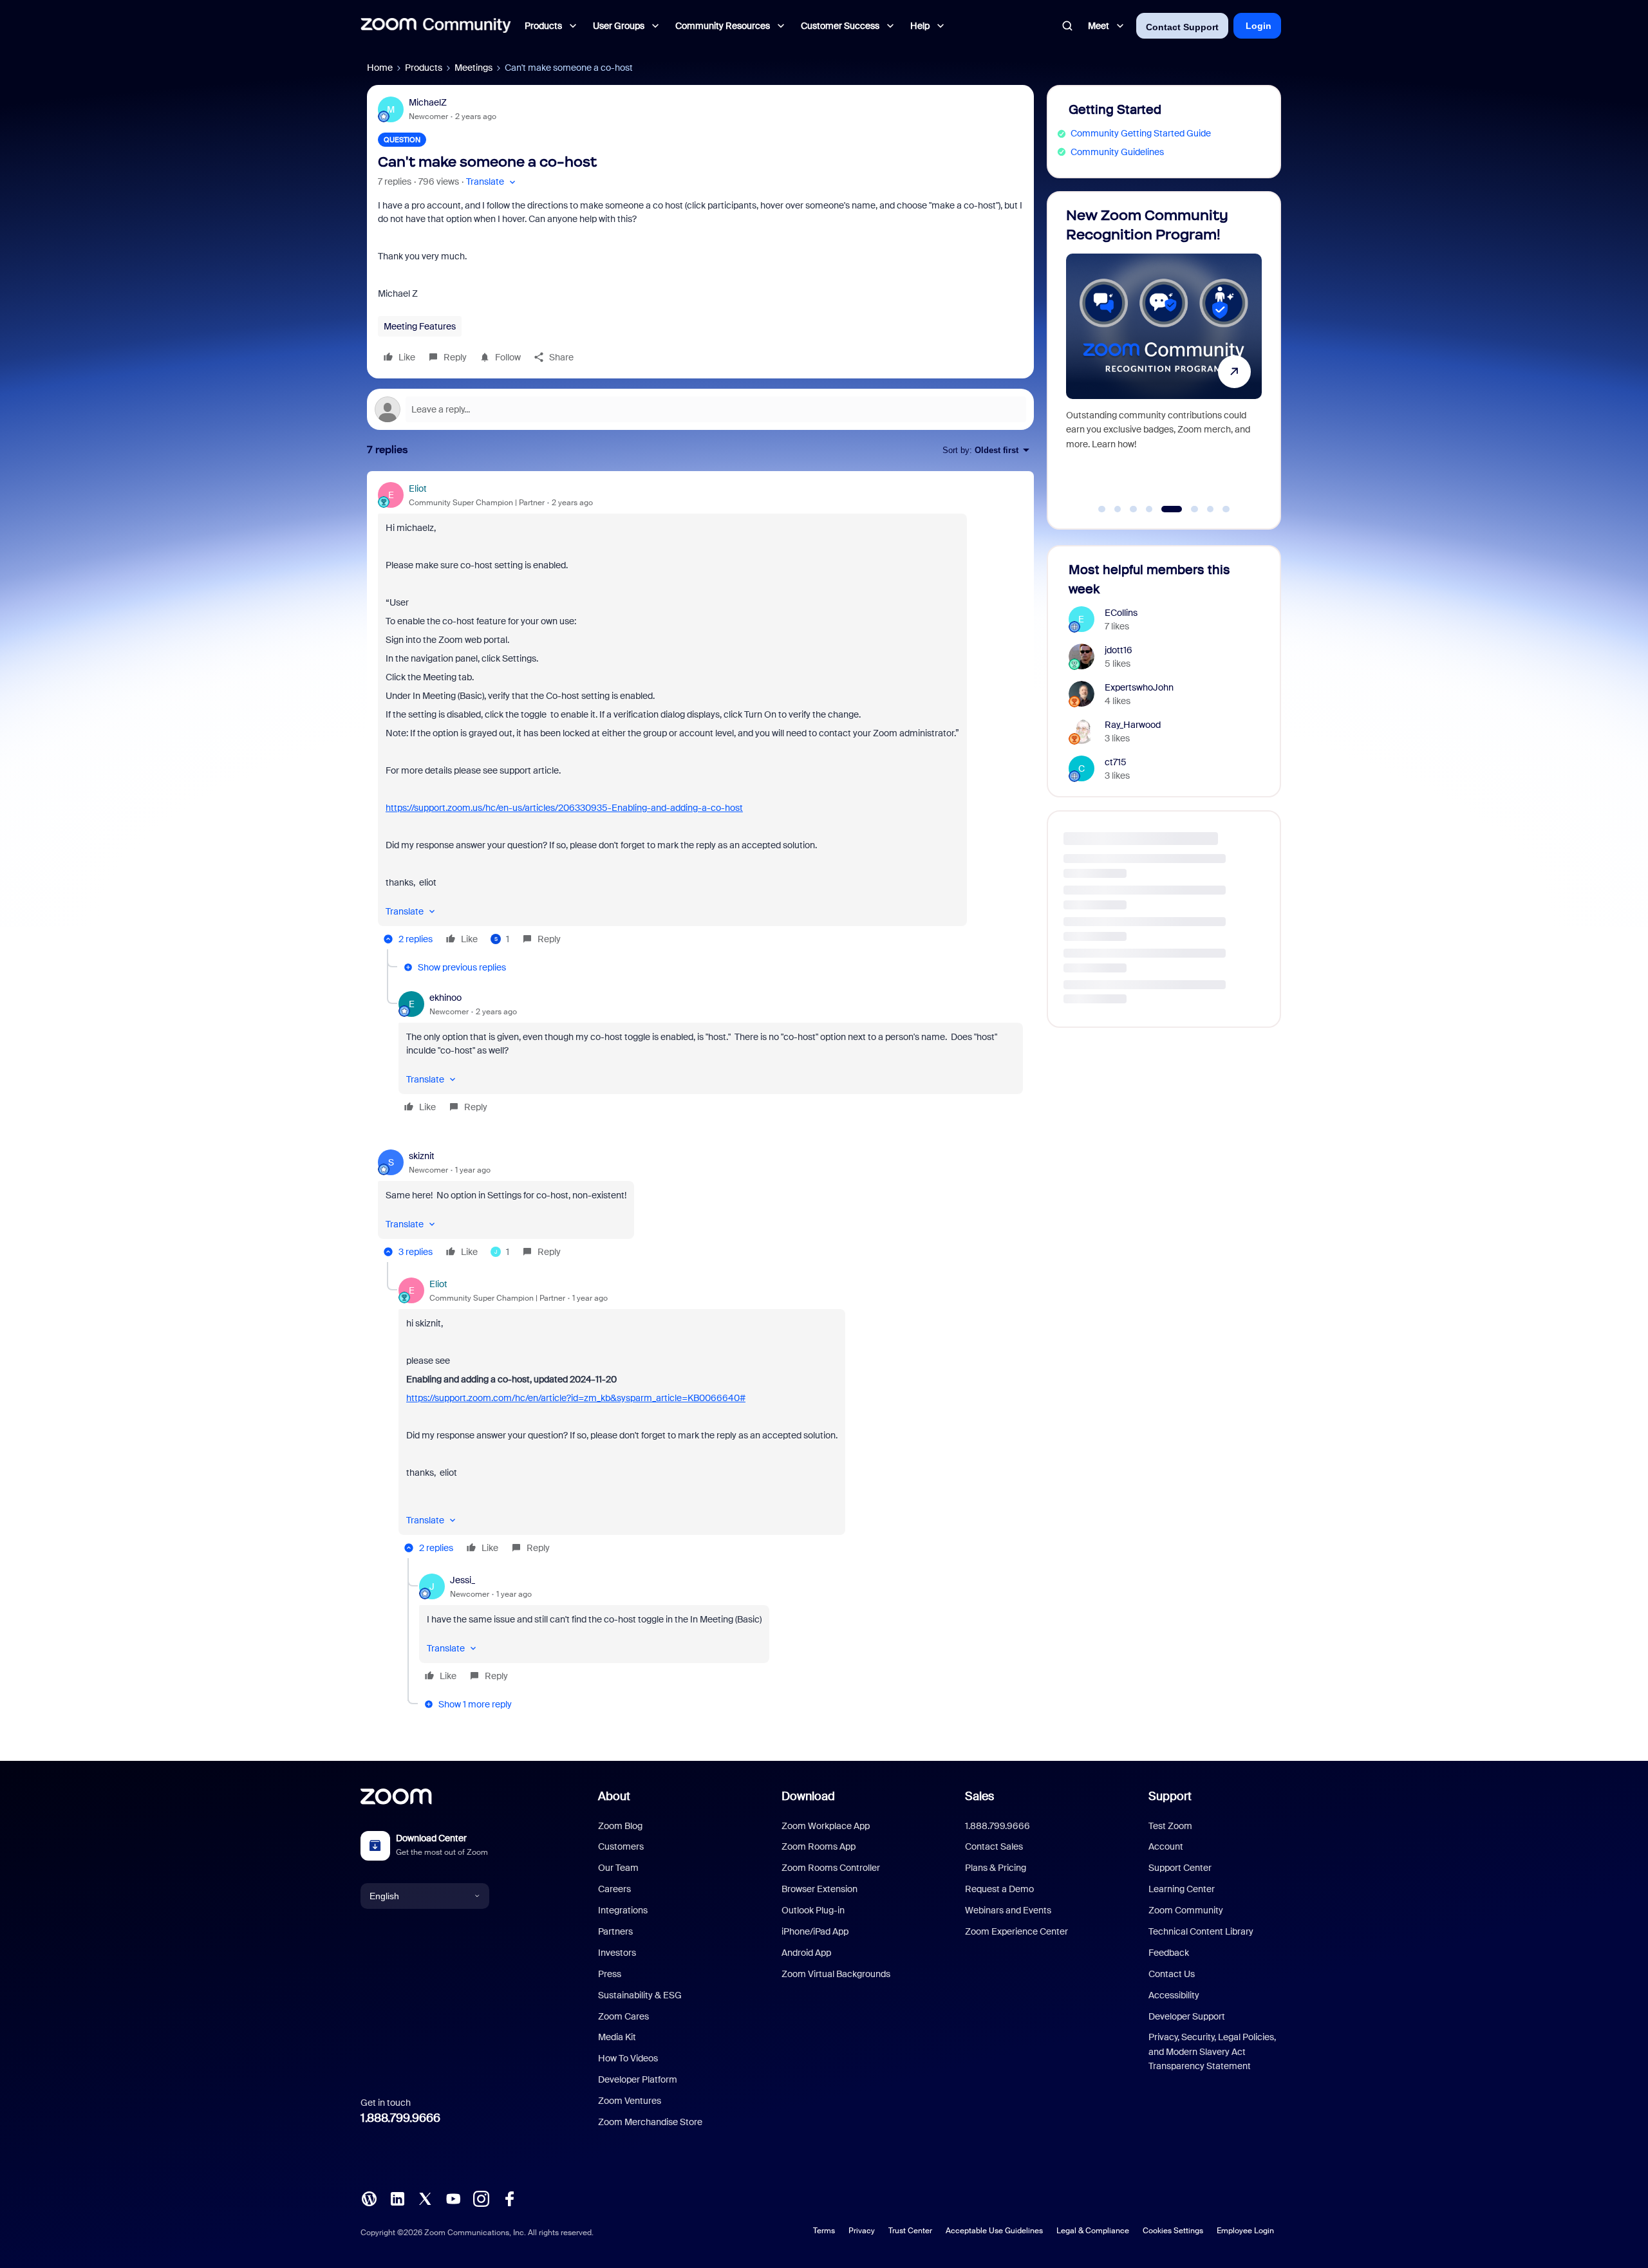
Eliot (418, 488)
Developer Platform (638, 2079)
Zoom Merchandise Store (650, 2122)
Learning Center (1182, 1889)
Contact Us (1172, 1974)
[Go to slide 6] (1187, 509)
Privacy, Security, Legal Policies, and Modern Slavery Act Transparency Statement (1212, 2051)
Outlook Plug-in (813, 1910)
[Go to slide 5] (1165, 509)
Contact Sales (994, 1846)
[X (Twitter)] (425, 2198)
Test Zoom (1170, 1826)
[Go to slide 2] (1118, 509)
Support (1170, 1796)
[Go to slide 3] (1134, 509)
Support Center (1180, 1868)
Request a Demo (999, 1889)
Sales (979, 1796)
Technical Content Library (1201, 1931)
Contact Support (1182, 27)
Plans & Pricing (996, 1868)
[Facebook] (509, 2198)
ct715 (1116, 762)
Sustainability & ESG (640, 1995)
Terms (824, 2231)
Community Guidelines (1117, 152)
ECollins (1121, 613)
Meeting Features (420, 326)
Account (1166, 1846)
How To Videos (628, 2058)
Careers (614, 1889)
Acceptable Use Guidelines (994, 2231)
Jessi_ (463, 1580)
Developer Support (1187, 2016)
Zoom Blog (620, 1826)
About (614, 1796)
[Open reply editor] (700, 409)
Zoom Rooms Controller (831, 1868)
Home (380, 68)
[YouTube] (453, 2198)
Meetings (473, 68)
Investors (617, 1953)
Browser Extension (819, 1889)
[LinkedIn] (397, 2198)
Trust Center (910, 2231)
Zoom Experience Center (1016, 1931)
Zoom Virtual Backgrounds (836, 1974)
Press (610, 1974)
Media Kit (617, 2037)
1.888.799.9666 (400, 2118)
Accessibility (1174, 1995)
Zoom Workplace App (826, 1826)
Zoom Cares (623, 2016)
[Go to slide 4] (1149, 509)
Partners (615, 1931)
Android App (806, 1953)
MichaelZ (428, 102)
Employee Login (1245, 2231)
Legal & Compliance (1093, 2231)
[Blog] (369, 2198)
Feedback (1169, 1953)
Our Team (618, 1868)
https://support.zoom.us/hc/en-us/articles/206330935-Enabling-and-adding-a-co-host (564, 808)
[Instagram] (481, 2198)
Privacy (862, 2231)
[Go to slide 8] (1226, 509)
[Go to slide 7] (1210, 509)
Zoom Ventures (630, 2101)
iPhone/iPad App (815, 1931)
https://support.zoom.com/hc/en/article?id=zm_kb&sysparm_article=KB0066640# (576, 1398)
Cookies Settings (1173, 2231)
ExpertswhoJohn (1139, 687)
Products (424, 68)
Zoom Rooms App (819, 1846)
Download (808, 1796)
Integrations (623, 1910)
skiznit (422, 1156)
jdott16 (1119, 650)
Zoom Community (1186, 1910)
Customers (621, 1846)
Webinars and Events (1008, 1910)
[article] (700, 716)
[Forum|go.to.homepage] (436, 26)
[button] (492, 182)
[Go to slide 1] (1102, 509)
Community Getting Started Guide (1141, 133)
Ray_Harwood (1133, 725)
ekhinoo (445, 998)
